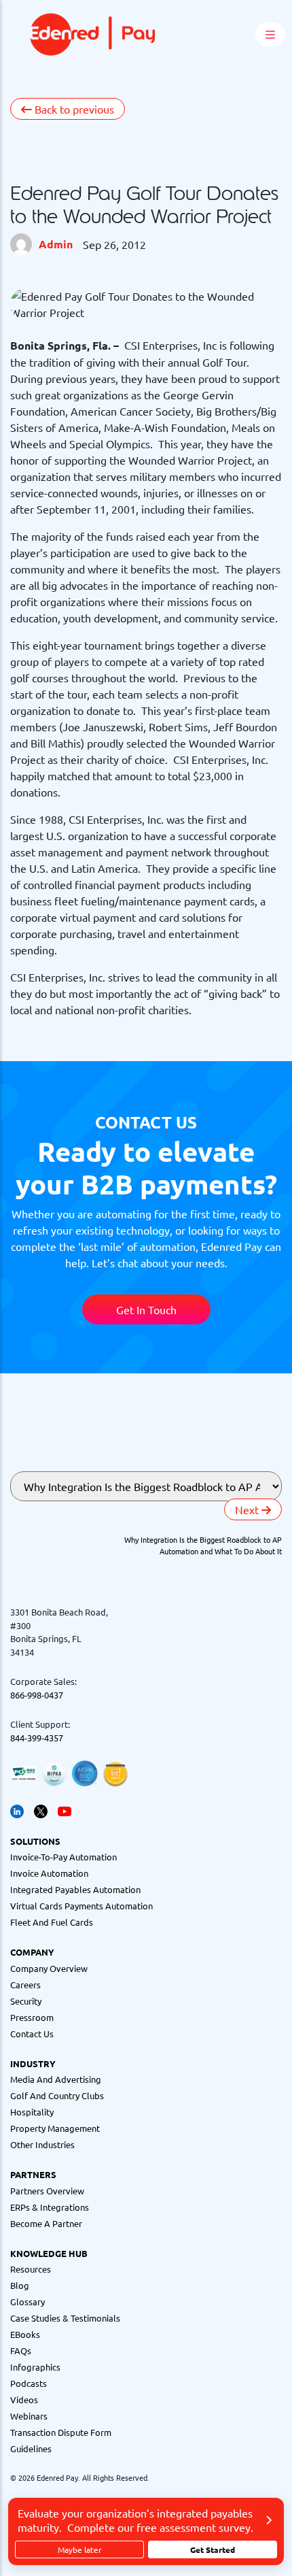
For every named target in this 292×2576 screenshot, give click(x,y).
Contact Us (32, 2034)
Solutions (35, 1841)
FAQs (21, 2351)
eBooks (25, 2334)
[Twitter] (41, 1810)
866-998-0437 (37, 1695)
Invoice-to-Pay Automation (63, 1857)
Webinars (29, 2416)
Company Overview (49, 1968)
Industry (33, 2063)
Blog (20, 2285)
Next (248, 1509)
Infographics (35, 2367)
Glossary (28, 2302)
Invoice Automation (49, 1873)
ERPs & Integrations (50, 2207)
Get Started (213, 2549)
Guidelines (31, 2448)
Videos (24, 2399)
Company (32, 1952)
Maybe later (80, 2549)
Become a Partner (46, 2223)
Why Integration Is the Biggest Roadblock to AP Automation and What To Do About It (203, 1545)
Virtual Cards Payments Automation (81, 1906)
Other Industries (42, 2144)
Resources (31, 2269)
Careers (25, 1985)
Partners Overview (47, 2191)
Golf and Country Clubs (57, 2095)
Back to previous (73, 109)
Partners (33, 2174)
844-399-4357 (37, 1738)
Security (26, 2001)
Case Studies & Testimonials (65, 2318)
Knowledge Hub (49, 2253)
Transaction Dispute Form (61, 2432)
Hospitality (32, 2112)
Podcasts (29, 2383)
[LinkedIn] (17, 1810)
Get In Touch (146, 1309)
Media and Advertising (56, 2079)
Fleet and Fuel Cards (52, 1922)
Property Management (55, 2128)
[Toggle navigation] (211, 35)
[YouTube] (65, 1810)
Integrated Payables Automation (75, 1889)
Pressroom (32, 2017)
